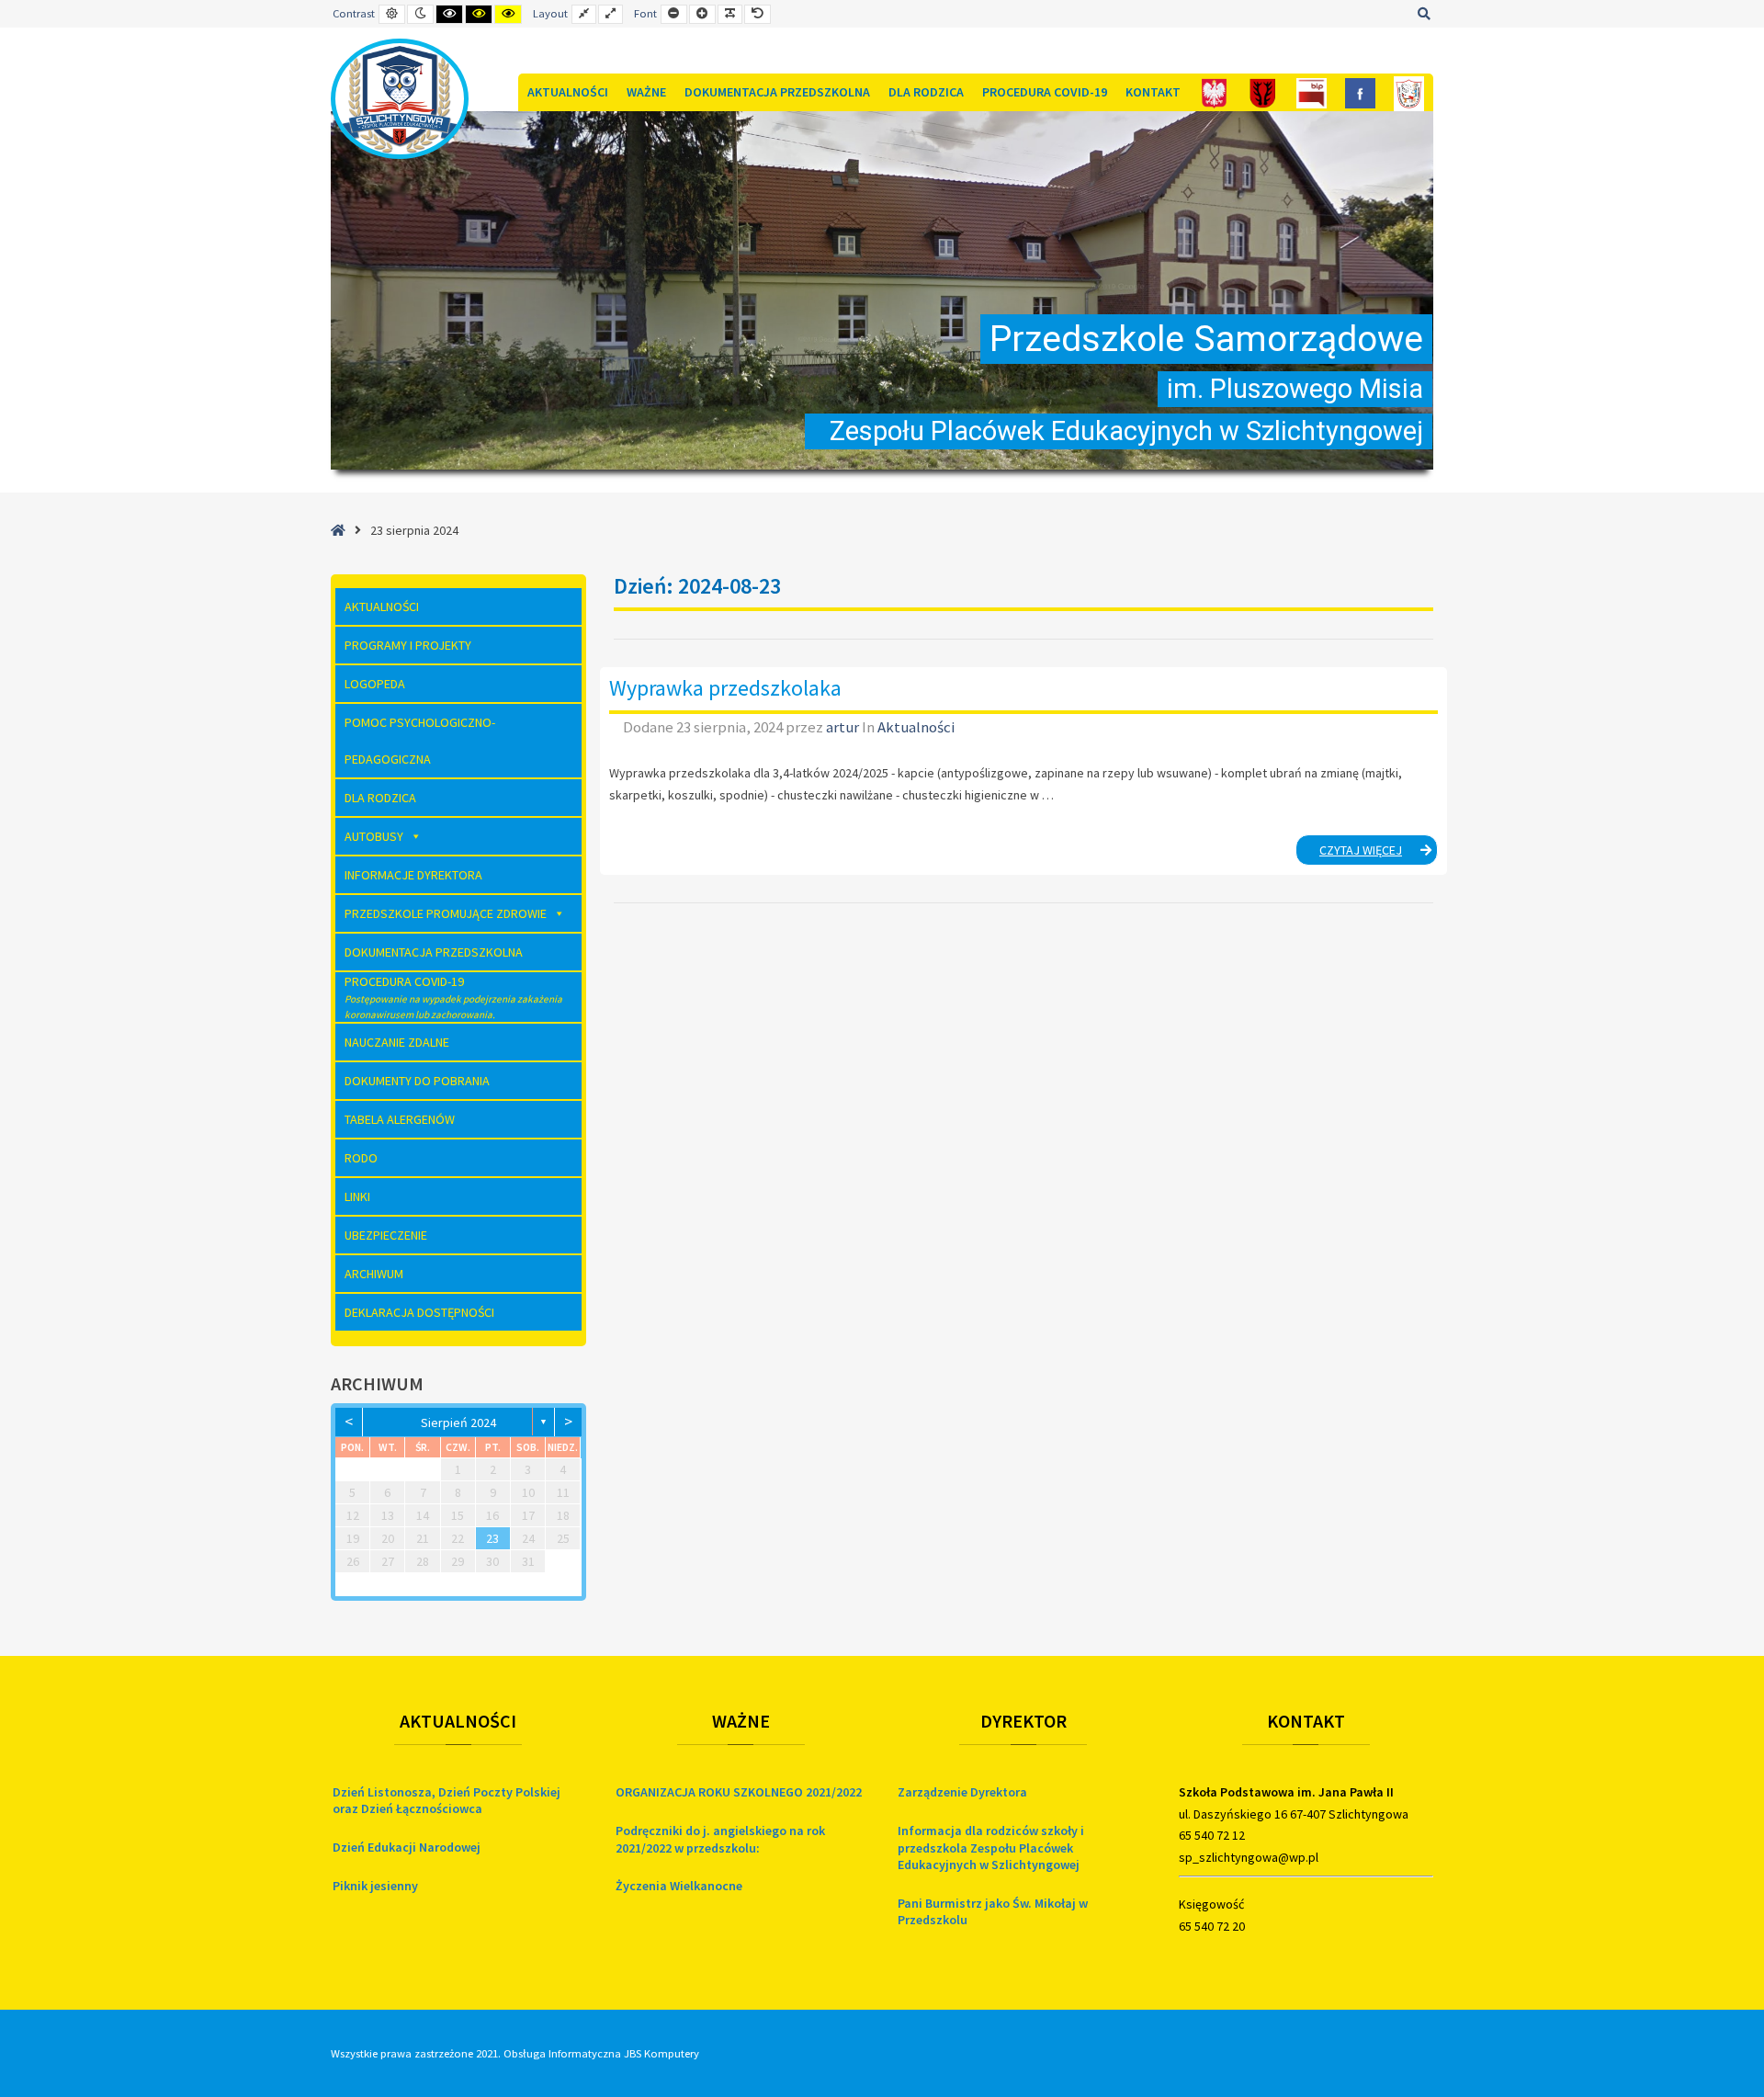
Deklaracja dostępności (419, 1312)
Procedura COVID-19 (1045, 92)
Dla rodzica (926, 92)
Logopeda (375, 684)
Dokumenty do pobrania (417, 1081)
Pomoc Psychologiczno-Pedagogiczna (420, 741)
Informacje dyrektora (413, 875)
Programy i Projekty (408, 645)
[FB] (1360, 92)
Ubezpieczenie (386, 1235)
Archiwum (374, 1274)
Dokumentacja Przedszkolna (777, 92)
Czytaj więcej (1379, 853)
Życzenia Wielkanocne (679, 1886)
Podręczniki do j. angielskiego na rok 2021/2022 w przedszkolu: (720, 1839)
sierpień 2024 (458, 1423)
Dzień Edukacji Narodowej (407, 1847)
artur (844, 727)
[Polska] (1214, 92)
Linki (357, 1196)
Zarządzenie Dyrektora (962, 1792)
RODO (361, 1158)
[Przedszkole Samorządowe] (400, 99)
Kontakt (1153, 92)
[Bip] (1312, 92)
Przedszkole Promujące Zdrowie (446, 913)
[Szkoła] (1409, 92)
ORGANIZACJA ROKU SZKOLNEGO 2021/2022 (739, 1792)
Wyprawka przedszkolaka (725, 688)
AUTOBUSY (374, 836)
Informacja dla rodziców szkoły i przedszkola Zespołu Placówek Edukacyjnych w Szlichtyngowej (991, 1847)
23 (492, 1538)
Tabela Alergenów (400, 1119)
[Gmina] (1263, 92)
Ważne (646, 92)
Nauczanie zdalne (397, 1042)
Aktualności (568, 92)
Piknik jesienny (375, 1886)
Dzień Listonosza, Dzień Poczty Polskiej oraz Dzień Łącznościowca (447, 1800)
